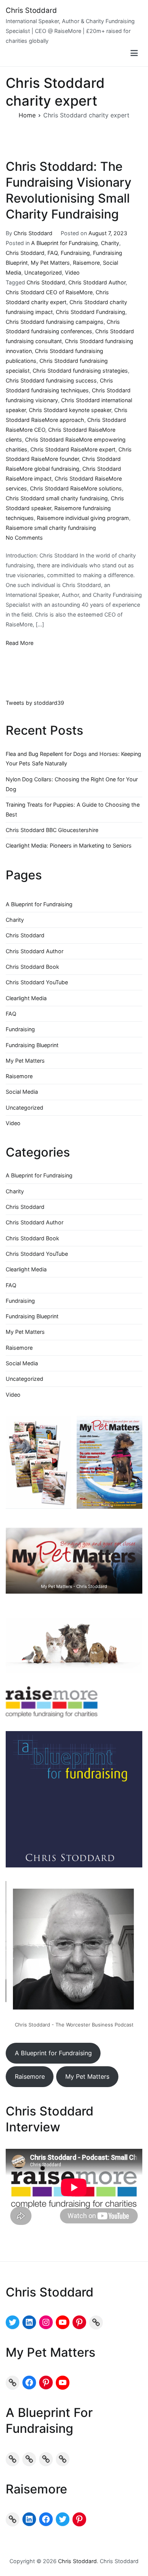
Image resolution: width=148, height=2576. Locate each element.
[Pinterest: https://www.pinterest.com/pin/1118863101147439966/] (79, 2322)
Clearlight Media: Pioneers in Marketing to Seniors (69, 845)
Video (72, 272)
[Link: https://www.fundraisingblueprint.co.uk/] (29, 2459)
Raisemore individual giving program (83, 518)
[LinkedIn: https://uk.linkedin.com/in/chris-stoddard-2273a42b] (29, 2322)
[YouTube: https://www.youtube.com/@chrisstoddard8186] (63, 2322)
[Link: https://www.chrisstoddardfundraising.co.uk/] (96, 2322)
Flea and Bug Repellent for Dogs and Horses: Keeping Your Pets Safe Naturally (73, 759)
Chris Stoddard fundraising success (51, 380)
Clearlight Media (26, 998)
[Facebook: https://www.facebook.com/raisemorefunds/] (46, 2519)
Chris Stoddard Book (32, 967)
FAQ (53, 253)
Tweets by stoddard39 (35, 703)
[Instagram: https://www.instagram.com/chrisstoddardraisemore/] (46, 2322)
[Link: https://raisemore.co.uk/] (13, 2519)
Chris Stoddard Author (97, 282)
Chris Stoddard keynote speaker (70, 410)
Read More (20, 643)
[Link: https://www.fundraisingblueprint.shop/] (46, 2459)
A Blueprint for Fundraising (65, 243)
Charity (110, 243)
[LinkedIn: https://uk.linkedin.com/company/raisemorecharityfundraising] (29, 2519)
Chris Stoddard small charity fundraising (57, 498)
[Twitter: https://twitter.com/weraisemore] (63, 2519)
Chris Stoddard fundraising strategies (80, 371)
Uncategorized (43, 272)
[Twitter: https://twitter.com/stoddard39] (13, 2322)
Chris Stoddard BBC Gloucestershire (52, 830)
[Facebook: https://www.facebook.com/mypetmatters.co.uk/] (29, 2382)
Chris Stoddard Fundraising (91, 312)
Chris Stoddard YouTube (37, 982)
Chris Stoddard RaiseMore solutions (76, 488)
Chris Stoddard (31, 10)
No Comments (24, 538)
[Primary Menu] (134, 53)
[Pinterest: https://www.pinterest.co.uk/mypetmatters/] (46, 2382)
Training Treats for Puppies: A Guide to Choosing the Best (73, 809)
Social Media (22, 1092)
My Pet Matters (50, 263)
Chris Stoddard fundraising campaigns (55, 322)
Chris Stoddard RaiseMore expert (73, 449)
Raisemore (86, 263)
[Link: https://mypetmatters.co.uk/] (13, 2382)
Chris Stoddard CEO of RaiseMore (49, 292)
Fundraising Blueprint (32, 1045)
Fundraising (75, 253)
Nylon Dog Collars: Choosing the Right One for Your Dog (72, 784)
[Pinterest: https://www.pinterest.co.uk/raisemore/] (79, 2519)
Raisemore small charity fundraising (51, 528)
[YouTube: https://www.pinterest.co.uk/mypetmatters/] (63, 2382)
